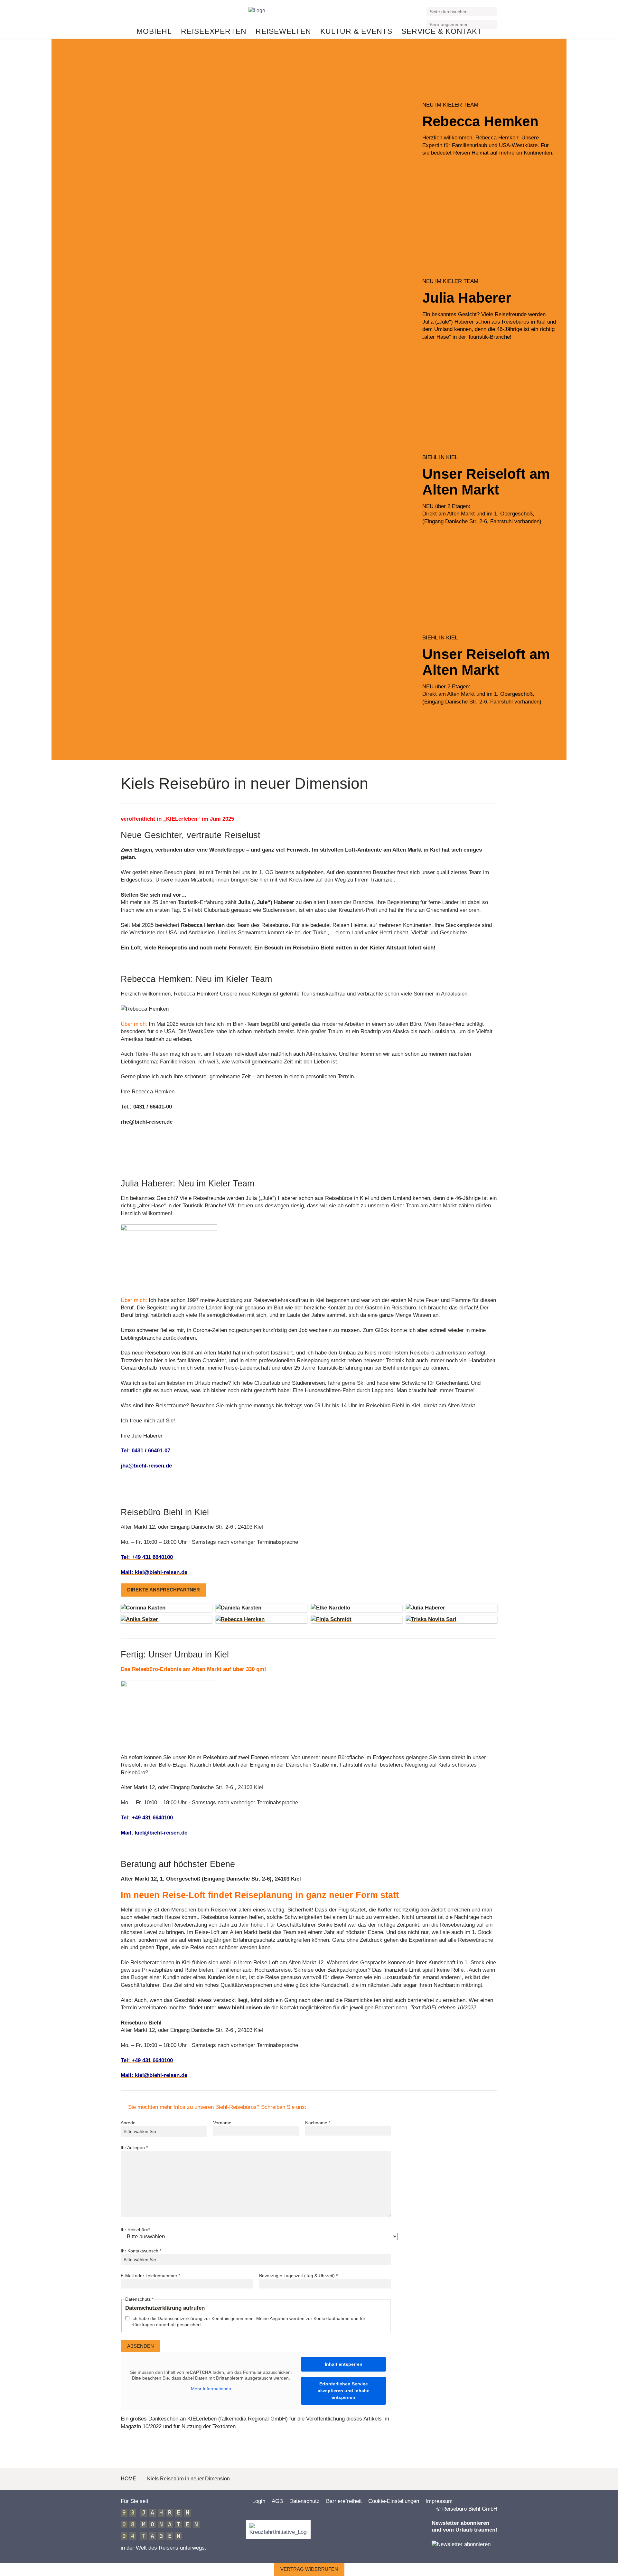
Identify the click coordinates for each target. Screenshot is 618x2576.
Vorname (222, 2123)
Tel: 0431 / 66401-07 (145, 1451)
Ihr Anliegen (134, 2147)
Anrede (128, 2123)
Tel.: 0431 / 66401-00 (146, 1107)
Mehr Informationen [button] (211, 2389)
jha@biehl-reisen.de (146, 1466)
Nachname (318, 2123)
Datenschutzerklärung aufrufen (165, 2308)
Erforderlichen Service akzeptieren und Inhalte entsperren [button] (344, 2391)
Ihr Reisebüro (135, 2230)
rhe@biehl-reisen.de (147, 1122)
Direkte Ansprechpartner (164, 1590)
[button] (493, 12)
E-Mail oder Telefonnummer (150, 2276)
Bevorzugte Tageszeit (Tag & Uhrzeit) (298, 2276)
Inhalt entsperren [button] (344, 2364)
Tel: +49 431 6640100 (147, 1557)
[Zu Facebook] (124, 14)
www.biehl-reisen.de (244, 2008)
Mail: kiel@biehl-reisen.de (154, 1572)
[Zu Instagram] (140, 14)
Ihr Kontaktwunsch (141, 2251)
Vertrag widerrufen (309, 2569)
